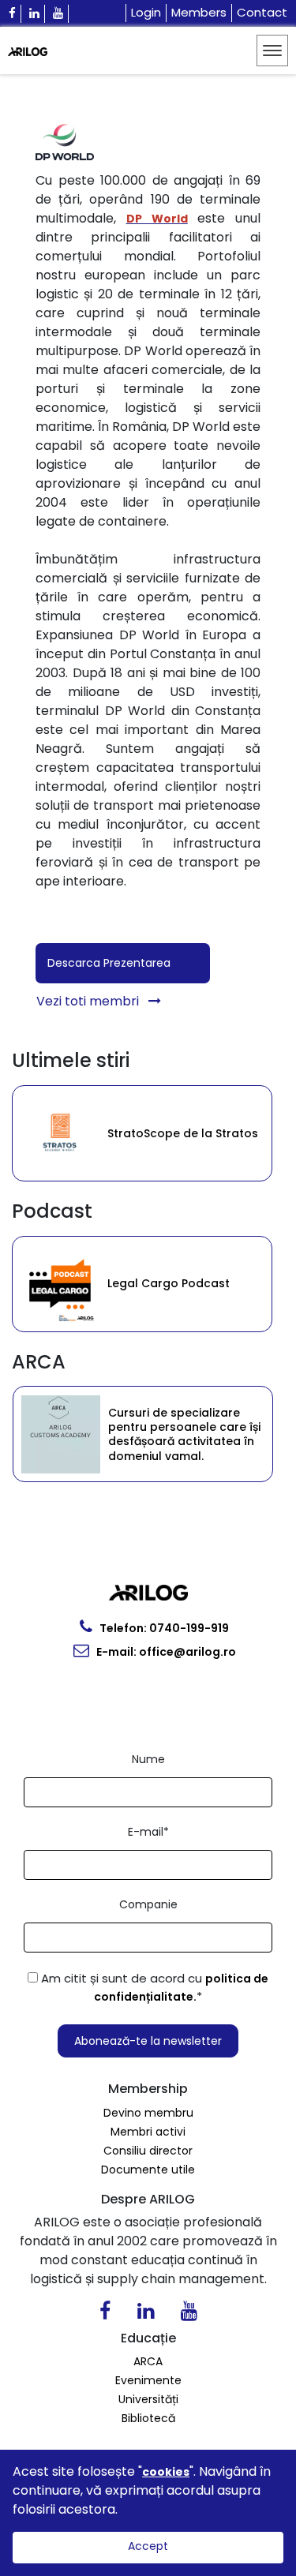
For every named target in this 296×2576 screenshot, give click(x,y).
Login (146, 12)
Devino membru (148, 2113)
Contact (262, 12)
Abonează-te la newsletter (148, 2041)
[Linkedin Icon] (35, 14)
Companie (148, 1904)
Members (199, 12)
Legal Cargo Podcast (83, 1283)
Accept (148, 2546)
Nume (148, 1759)
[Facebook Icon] (13, 14)
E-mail (148, 1832)
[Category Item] (249, 1133)
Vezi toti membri (89, 1001)
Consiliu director (148, 2151)
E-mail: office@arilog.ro (165, 1652)
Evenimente (148, 2380)
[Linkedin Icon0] (146, 2314)
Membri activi (148, 2132)
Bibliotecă (148, 2418)
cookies (166, 2472)
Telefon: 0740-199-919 (163, 1628)
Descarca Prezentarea (109, 963)
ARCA (148, 2361)
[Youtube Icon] (58, 14)
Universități (148, 2399)
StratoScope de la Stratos (88, 1133)
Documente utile (148, 2170)
